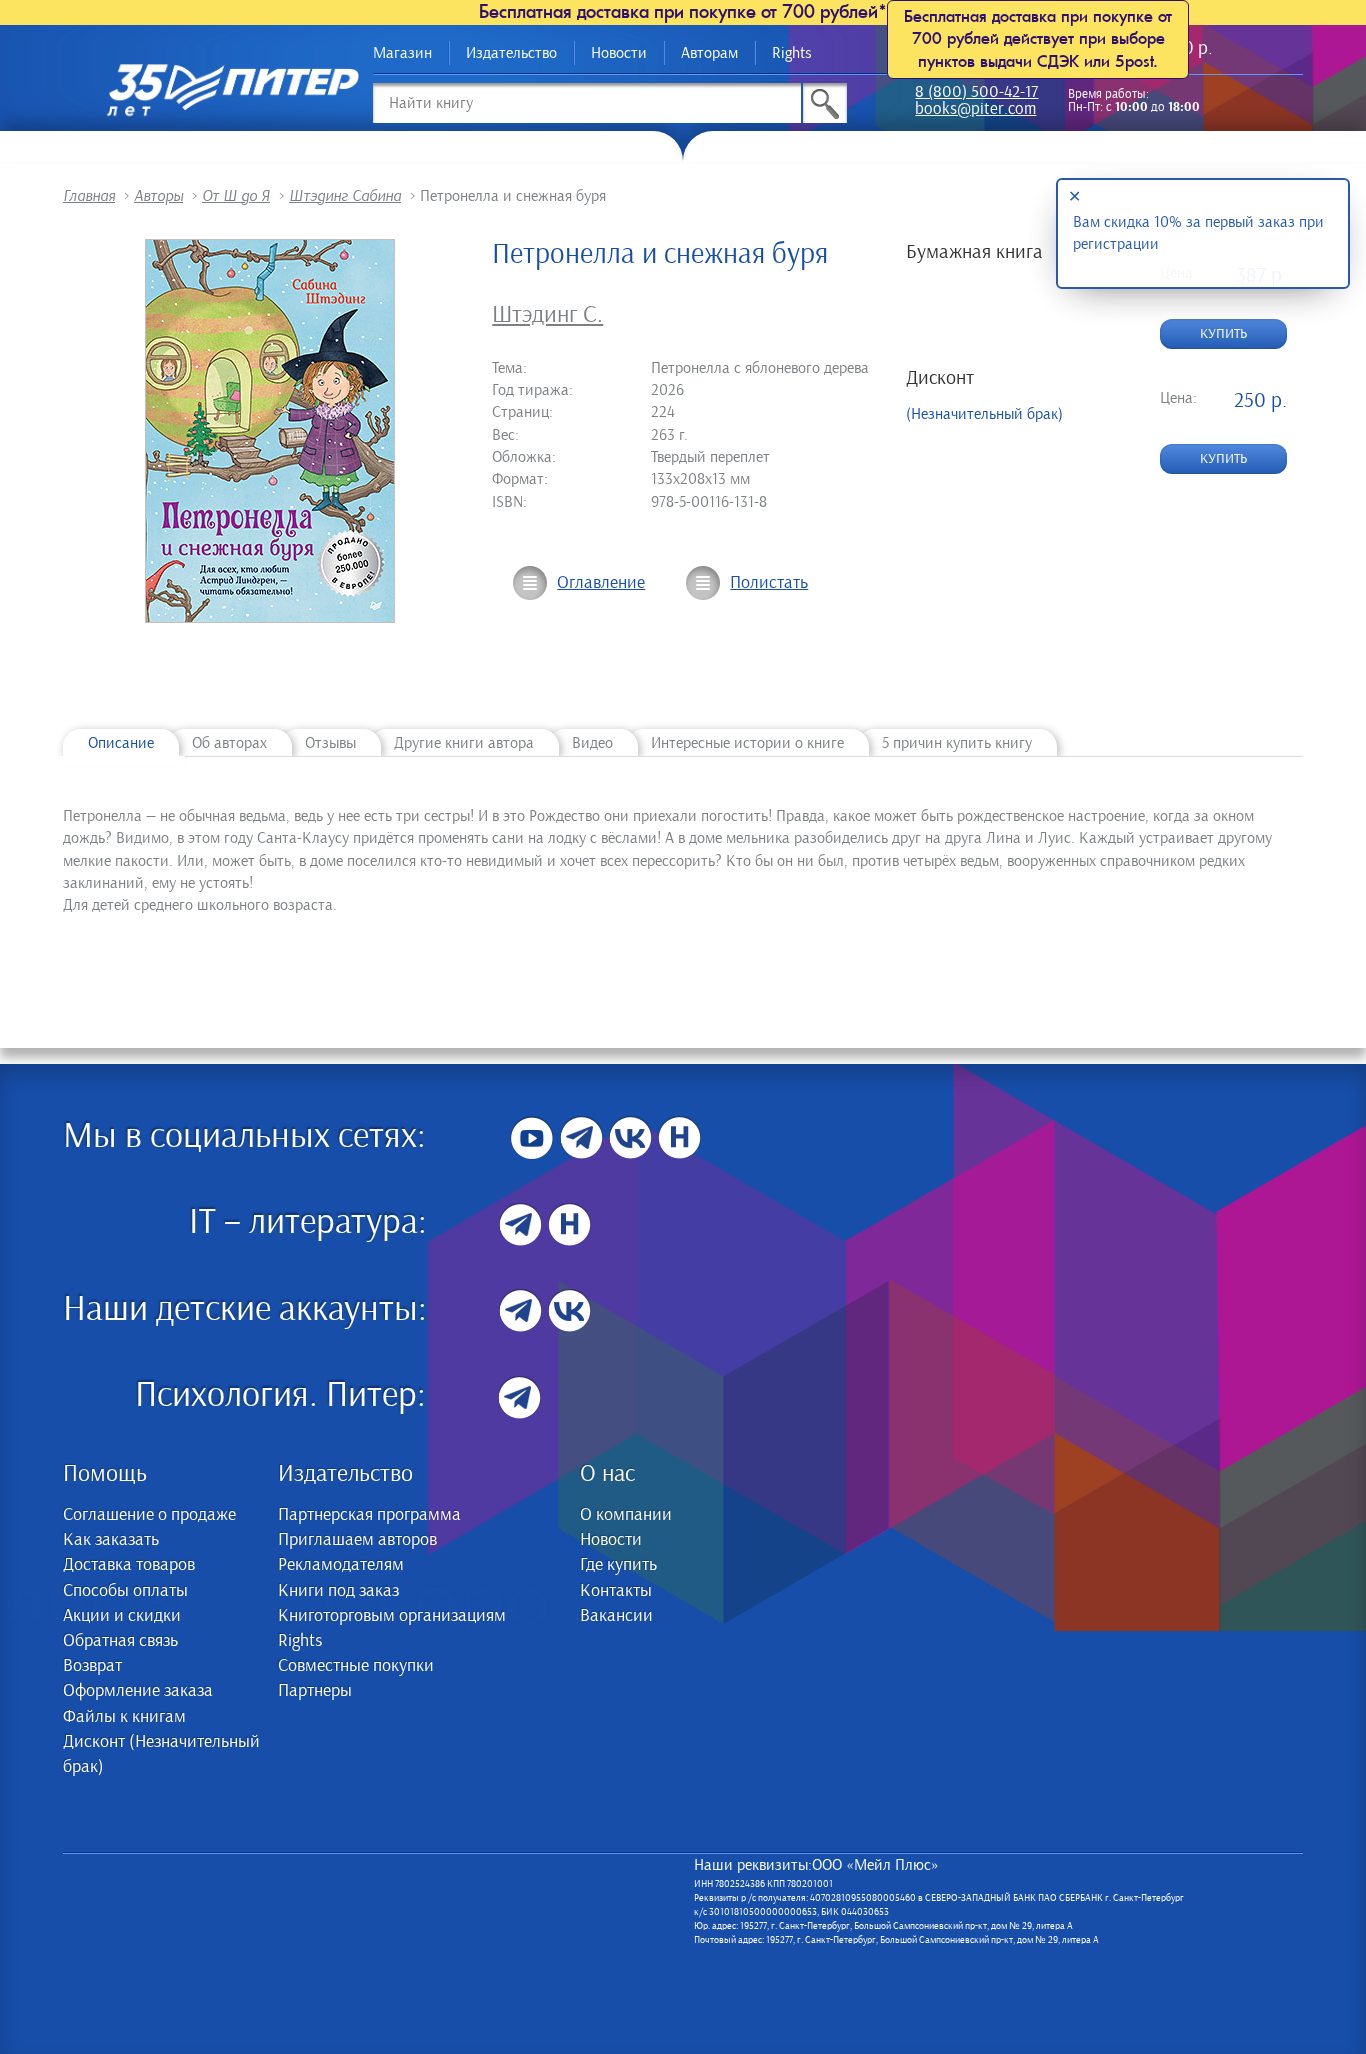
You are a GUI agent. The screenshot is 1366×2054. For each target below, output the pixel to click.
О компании (626, 1515)
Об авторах (229, 743)
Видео (592, 743)
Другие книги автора (464, 743)
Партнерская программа (369, 1515)
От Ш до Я (236, 196)
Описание (121, 743)
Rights (792, 53)
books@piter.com (975, 110)
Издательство (511, 53)
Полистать (769, 583)
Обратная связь (120, 1641)
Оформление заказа (138, 1691)
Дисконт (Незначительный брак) (161, 1754)
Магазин (402, 53)
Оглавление (601, 583)
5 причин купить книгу (957, 743)
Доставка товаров (129, 1565)
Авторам (709, 53)
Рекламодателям (341, 1565)
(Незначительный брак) (984, 414)
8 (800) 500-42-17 (976, 93)
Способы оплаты (125, 1591)
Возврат (92, 1666)
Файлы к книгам (124, 1717)
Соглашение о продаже (149, 1515)
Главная (89, 196)
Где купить (618, 1565)
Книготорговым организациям (392, 1616)
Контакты (616, 1591)
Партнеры (315, 1691)
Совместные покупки (356, 1666)
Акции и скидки (122, 1616)
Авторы (158, 196)
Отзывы (330, 743)
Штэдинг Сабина (345, 196)
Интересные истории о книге (747, 743)
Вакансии (616, 1616)
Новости (619, 53)
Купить (1223, 334)
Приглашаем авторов (357, 1540)
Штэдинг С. (547, 315)
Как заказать (111, 1540)
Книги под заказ (338, 1591)
